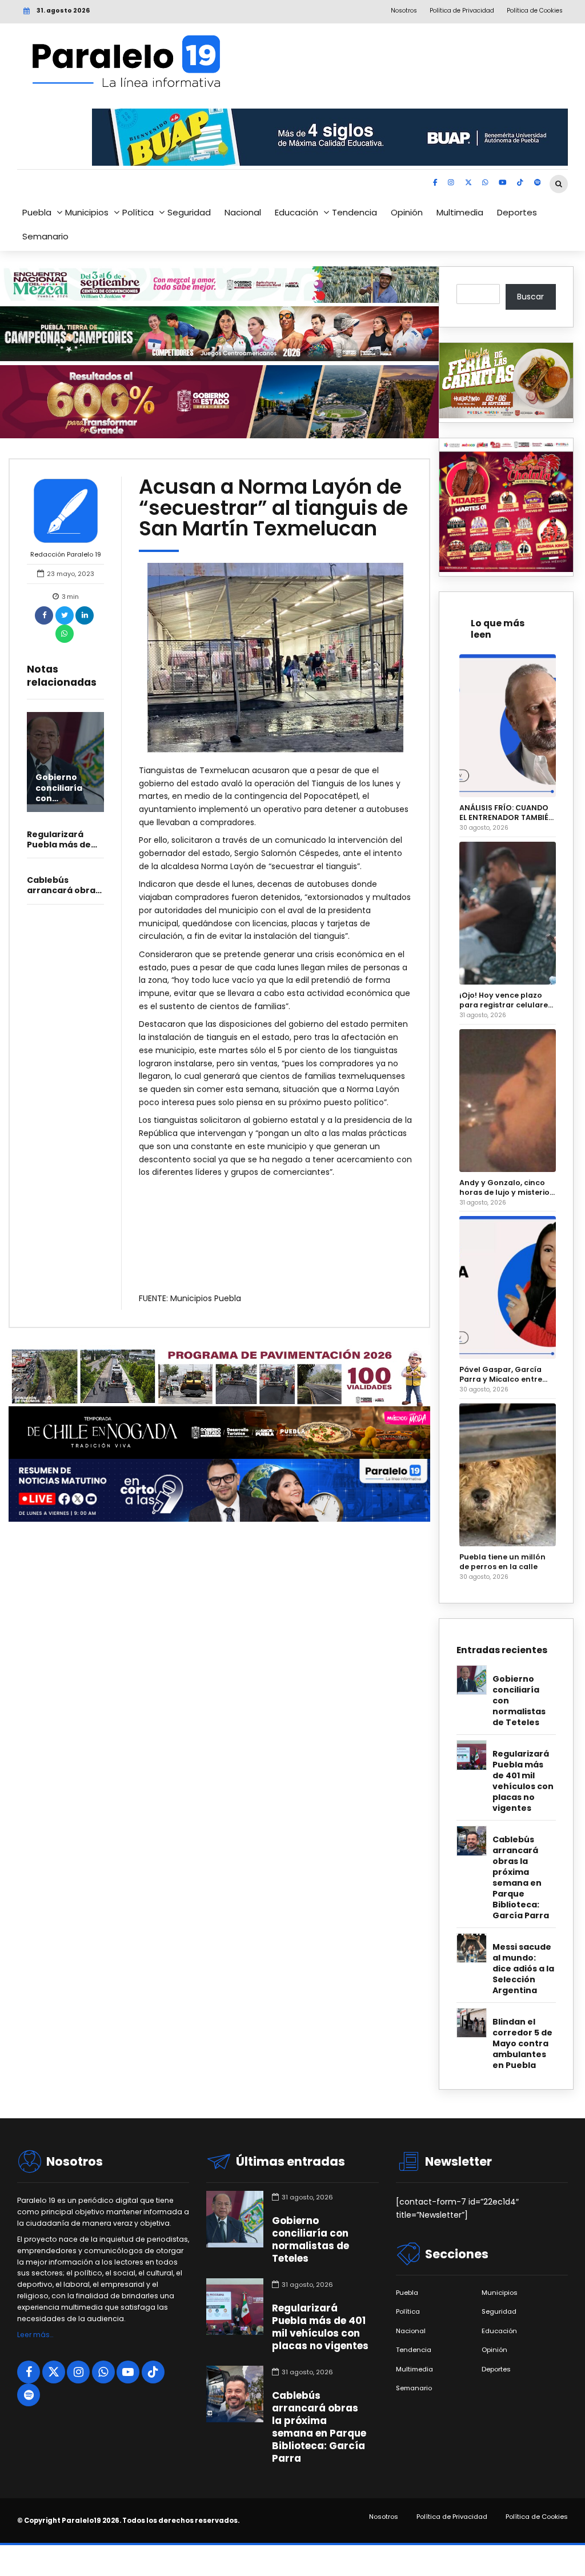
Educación (296, 212)
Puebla (37, 212)
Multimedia (460, 212)
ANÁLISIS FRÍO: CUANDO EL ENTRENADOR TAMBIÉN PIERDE (507, 813)
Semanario (45, 236)
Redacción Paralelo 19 (66, 554)
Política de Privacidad (452, 2517)
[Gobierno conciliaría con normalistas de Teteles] (65, 762)
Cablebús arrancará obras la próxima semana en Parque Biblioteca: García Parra (521, 1878)
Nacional (243, 212)
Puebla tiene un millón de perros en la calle (502, 1562)
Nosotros (384, 2517)
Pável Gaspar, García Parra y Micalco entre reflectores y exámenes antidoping (505, 1374)
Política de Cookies (537, 2517)
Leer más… (35, 2335)
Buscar (530, 297)
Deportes (517, 212)
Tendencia (354, 212)
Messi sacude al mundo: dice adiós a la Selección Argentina (523, 1969)
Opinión (407, 212)
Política (138, 212)
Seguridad (189, 212)
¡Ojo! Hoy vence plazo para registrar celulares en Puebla (506, 1000)
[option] (275, 658)
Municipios (87, 212)
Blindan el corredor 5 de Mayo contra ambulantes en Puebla (522, 2044)
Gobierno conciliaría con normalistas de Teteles (519, 1701)
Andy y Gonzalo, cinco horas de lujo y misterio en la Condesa (504, 1187)
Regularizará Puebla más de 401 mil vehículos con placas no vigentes (523, 1781)
